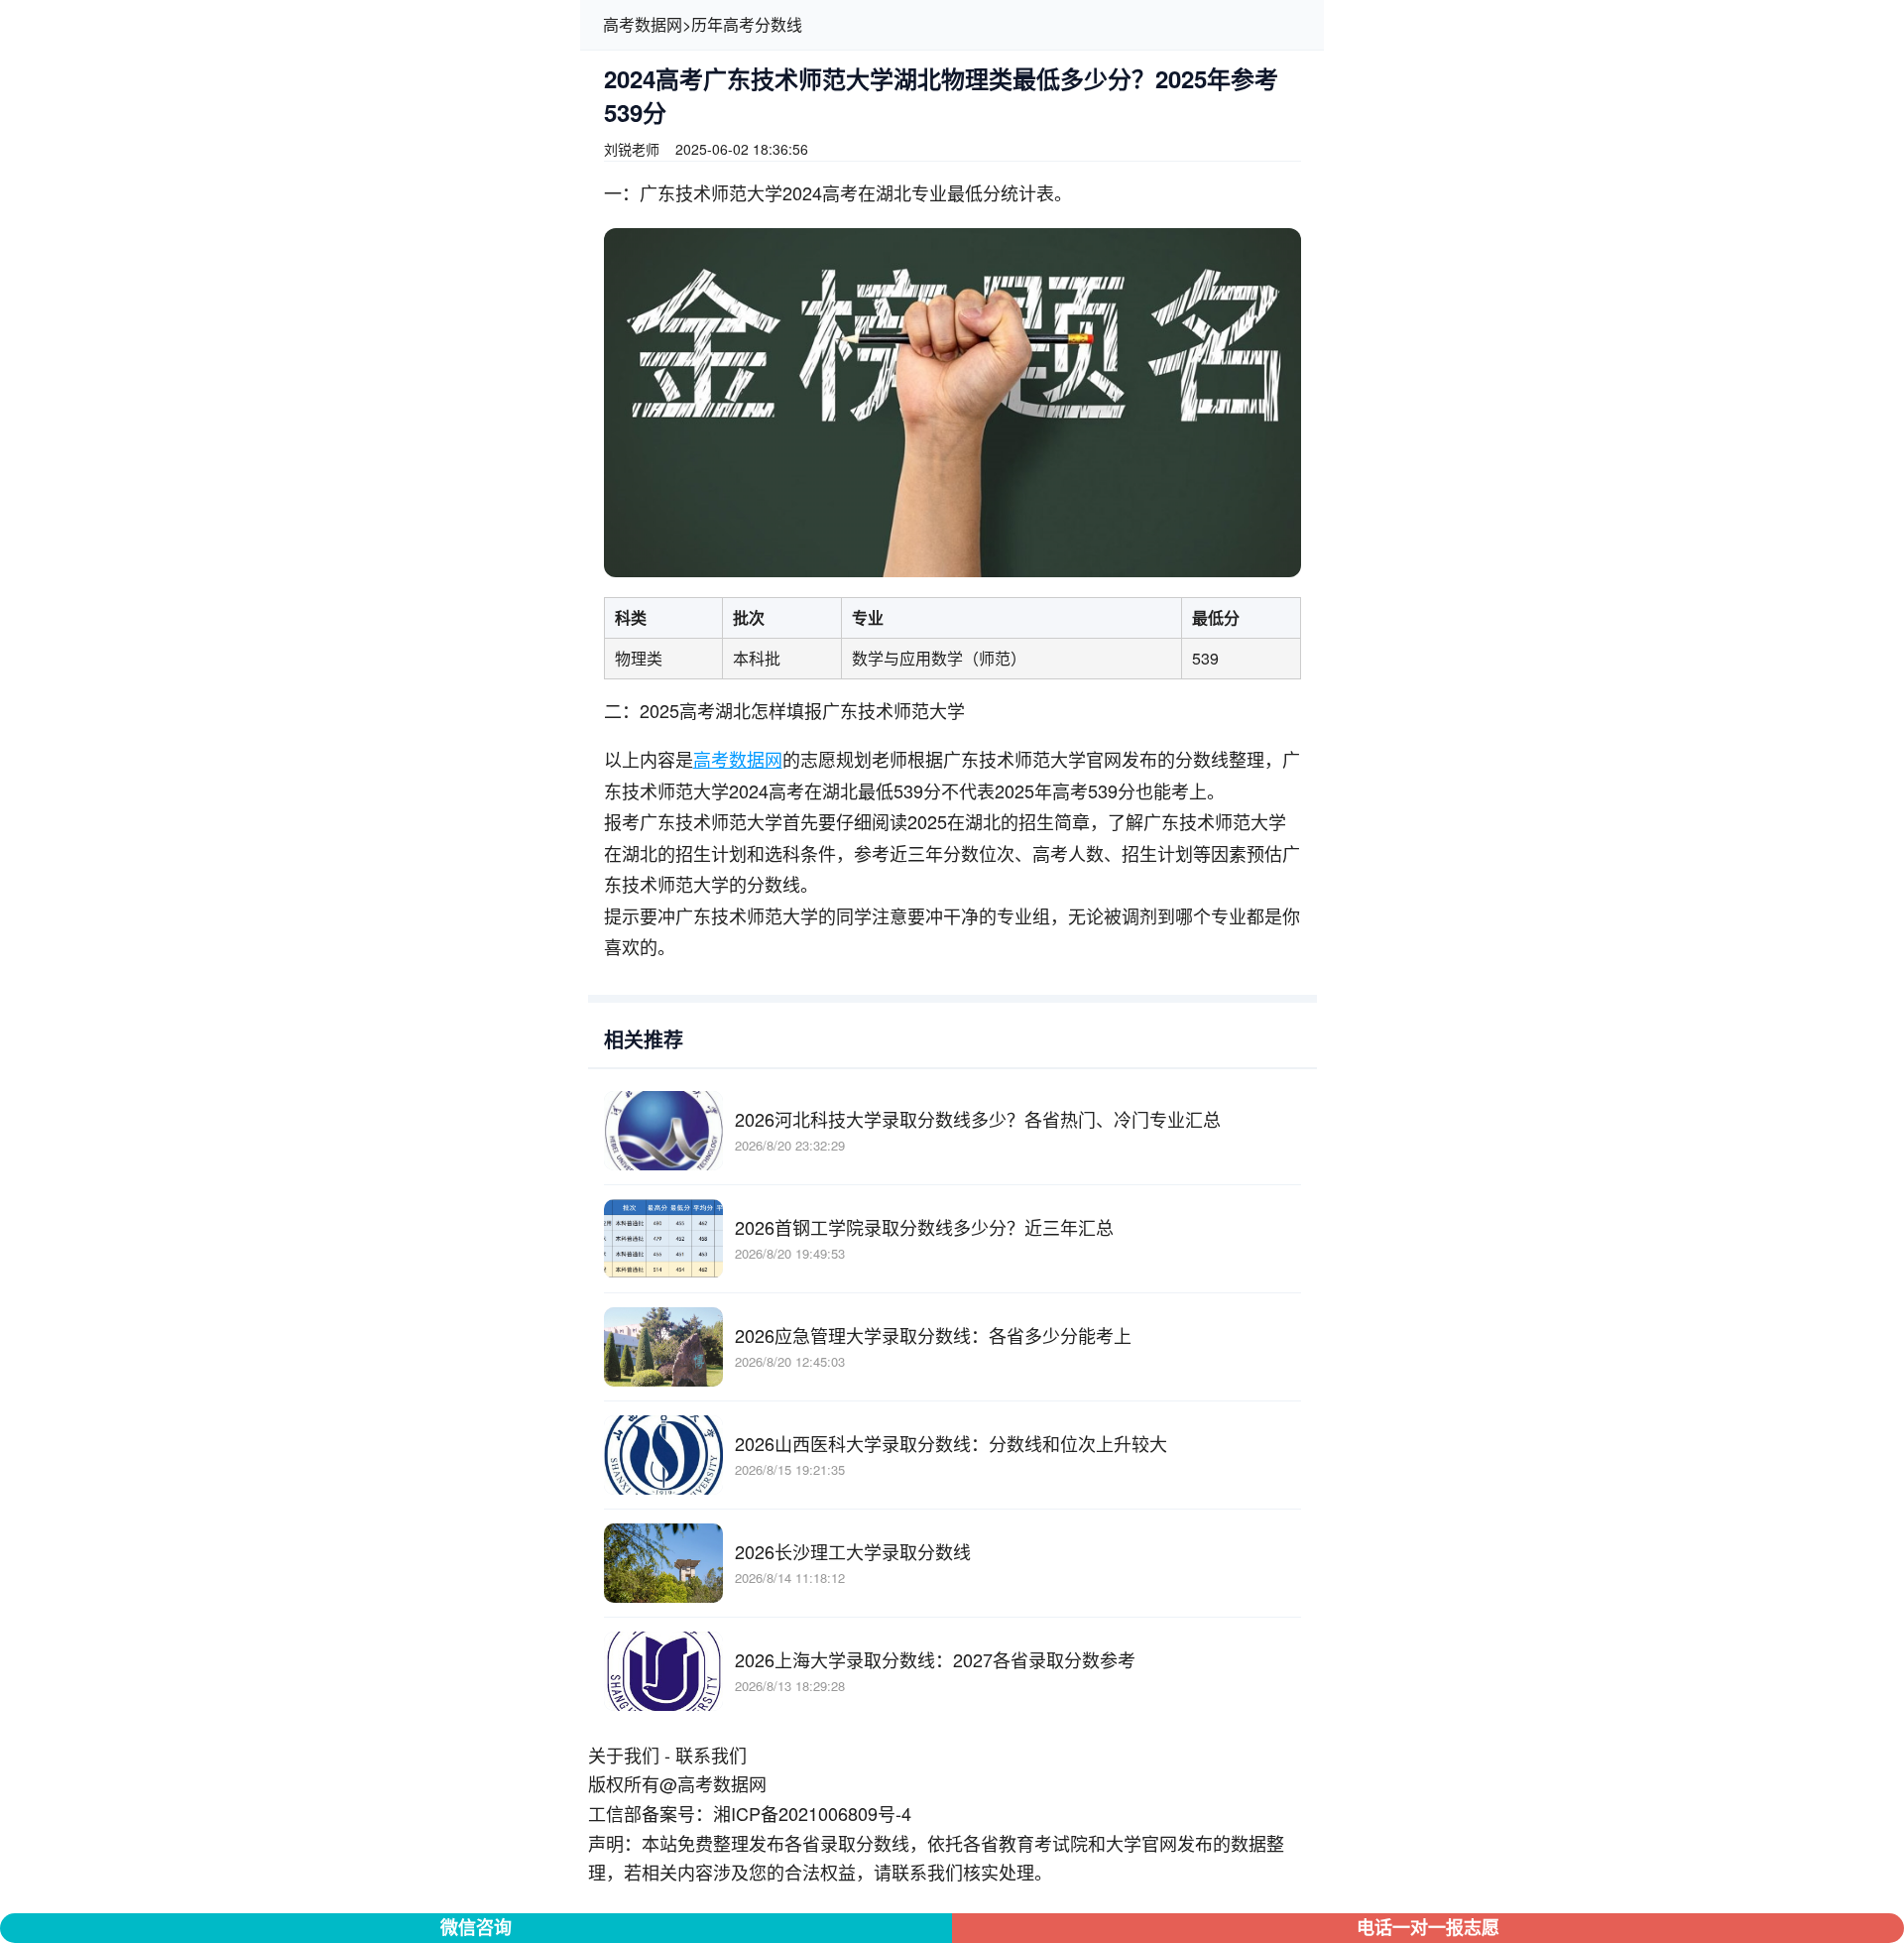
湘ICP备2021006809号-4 (812, 1813)
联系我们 (711, 1755)
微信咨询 (476, 1927)
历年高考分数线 (747, 24)
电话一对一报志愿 (1428, 1927)
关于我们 (624, 1755)
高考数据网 (643, 24)
